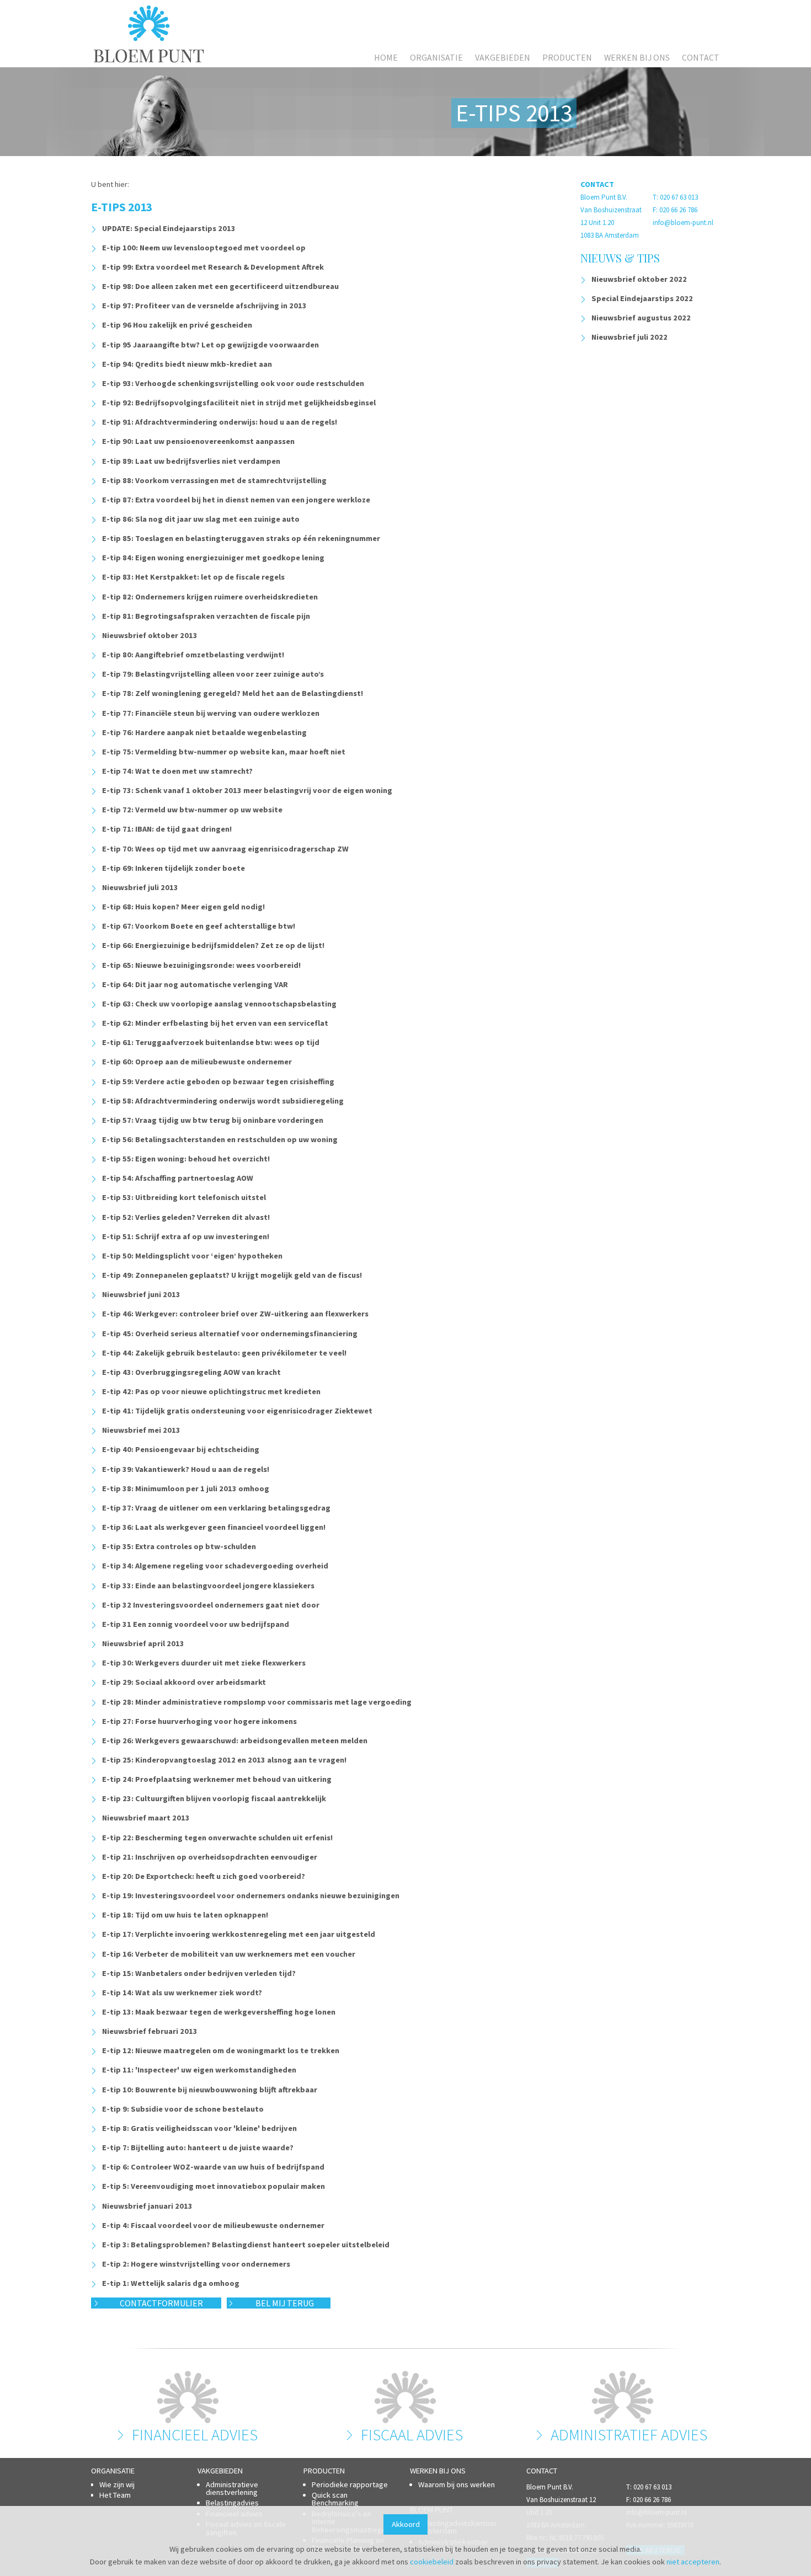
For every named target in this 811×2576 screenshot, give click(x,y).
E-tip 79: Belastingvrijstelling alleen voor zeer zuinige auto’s (213, 674)
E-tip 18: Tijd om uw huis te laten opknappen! (185, 1915)
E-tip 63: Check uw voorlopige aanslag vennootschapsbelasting (219, 1004)
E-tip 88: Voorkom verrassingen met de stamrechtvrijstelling (214, 480)
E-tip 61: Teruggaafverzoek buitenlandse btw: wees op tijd (211, 1042)
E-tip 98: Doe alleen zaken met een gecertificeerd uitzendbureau (220, 286)
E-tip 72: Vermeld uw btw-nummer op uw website (192, 810)
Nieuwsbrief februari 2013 (150, 2031)
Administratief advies (629, 2435)
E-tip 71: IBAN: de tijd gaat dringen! (167, 829)
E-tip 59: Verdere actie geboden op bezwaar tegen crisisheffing (218, 1081)
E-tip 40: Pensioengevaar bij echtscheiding (181, 1449)
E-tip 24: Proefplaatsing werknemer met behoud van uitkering (217, 1779)
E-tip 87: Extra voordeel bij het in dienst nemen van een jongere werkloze (236, 500)
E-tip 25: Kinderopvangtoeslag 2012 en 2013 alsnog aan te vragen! (224, 1760)
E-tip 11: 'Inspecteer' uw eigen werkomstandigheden (199, 2070)
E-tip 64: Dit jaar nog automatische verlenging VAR (195, 984)
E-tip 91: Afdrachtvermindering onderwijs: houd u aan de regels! (220, 422)
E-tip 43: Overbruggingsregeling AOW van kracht (191, 1372)
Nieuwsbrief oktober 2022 (639, 279)
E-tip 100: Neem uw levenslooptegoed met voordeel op (204, 248)
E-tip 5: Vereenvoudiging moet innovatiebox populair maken (214, 2186)
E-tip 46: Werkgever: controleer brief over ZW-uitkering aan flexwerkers (235, 1314)
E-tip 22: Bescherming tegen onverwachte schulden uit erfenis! (217, 1838)
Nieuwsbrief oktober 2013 (150, 635)
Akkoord (406, 2524)
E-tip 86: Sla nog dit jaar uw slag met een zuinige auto (201, 519)
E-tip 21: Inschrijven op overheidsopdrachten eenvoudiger (210, 1857)
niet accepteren (693, 2562)
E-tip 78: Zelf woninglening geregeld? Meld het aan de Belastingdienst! (233, 693)
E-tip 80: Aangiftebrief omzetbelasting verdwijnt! (193, 655)
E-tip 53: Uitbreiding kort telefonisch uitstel (184, 1197)
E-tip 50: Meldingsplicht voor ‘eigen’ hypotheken (192, 1256)
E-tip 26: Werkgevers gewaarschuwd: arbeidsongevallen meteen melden (235, 1740)
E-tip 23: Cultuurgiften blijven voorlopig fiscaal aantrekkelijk (214, 1798)
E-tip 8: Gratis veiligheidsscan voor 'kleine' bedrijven (199, 2128)
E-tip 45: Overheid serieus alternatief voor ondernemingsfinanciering (230, 1333)
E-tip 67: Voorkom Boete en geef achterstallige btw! (199, 926)
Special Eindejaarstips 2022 (642, 298)
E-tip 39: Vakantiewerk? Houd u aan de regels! (186, 1469)
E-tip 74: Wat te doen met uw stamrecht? (177, 771)
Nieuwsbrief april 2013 (143, 1643)
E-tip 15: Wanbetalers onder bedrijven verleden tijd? (199, 1973)
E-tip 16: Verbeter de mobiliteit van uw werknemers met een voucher (229, 1954)
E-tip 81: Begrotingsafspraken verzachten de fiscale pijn (206, 616)
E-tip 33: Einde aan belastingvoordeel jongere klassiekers (208, 1586)
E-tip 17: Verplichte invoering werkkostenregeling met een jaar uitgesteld (239, 1934)
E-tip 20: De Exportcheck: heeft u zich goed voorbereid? (204, 1876)
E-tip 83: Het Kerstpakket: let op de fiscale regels (193, 577)
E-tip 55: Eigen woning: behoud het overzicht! (186, 1159)
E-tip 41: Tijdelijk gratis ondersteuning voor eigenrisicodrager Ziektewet (237, 1411)
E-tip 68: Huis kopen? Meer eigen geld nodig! (183, 907)
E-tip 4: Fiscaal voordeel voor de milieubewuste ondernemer (213, 2225)
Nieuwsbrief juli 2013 (140, 887)
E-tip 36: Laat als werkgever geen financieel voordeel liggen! (214, 1527)
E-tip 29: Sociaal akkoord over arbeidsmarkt (184, 1682)
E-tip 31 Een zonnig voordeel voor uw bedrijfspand (196, 1624)
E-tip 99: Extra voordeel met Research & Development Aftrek (213, 267)
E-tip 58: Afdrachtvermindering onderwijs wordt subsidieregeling (223, 1101)
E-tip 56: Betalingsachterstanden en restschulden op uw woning (220, 1139)
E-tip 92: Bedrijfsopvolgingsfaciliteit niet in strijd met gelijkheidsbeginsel (239, 403)
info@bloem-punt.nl (683, 223)
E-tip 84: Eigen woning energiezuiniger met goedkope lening (213, 558)
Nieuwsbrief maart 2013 (146, 1818)
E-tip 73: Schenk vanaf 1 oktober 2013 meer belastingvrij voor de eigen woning (247, 790)
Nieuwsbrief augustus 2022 (641, 318)
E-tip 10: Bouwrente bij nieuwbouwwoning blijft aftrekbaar (210, 2090)
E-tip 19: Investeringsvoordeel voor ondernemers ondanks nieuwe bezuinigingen (251, 1895)
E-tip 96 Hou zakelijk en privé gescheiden (177, 325)
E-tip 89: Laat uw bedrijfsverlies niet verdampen (191, 461)
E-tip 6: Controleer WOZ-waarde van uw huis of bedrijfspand (213, 2167)
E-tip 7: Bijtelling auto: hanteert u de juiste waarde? (198, 2147)
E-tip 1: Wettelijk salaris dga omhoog (171, 2283)
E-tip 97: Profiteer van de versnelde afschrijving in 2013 (204, 306)
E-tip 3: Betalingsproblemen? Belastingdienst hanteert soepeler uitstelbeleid (246, 2245)
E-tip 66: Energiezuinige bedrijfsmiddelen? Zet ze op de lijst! (213, 945)
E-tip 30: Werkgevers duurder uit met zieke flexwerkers (204, 1663)
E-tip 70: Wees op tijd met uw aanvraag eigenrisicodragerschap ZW (225, 849)
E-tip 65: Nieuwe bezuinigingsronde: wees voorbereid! (201, 965)
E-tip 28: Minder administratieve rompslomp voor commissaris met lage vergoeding (257, 1702)
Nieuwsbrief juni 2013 (141, 1294)
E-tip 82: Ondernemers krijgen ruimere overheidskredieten (210, 597)
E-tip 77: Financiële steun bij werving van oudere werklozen (211, 713)
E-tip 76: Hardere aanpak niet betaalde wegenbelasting (204, 732)
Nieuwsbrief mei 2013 (141, 1430)
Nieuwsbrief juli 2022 (629, 337)
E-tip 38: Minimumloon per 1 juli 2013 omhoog (186, 1488)
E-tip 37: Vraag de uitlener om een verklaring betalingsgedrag (216, 1508)
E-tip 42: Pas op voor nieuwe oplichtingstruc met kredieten (211, 1391)
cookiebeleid (432, 2562)
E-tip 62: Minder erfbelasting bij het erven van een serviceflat (215, 1023)
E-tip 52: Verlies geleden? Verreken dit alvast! (186, 1217)
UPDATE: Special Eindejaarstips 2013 (169, 228)
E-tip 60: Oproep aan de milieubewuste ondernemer (197, 1062)
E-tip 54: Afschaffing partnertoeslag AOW (178, 1178)
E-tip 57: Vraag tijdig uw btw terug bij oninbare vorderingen (213, 1120)
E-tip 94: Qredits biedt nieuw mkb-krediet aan (187, 364)
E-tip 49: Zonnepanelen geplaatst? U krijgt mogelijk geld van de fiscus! (232, 1275)
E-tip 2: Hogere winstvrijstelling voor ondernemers (196, 2264)
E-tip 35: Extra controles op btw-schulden (179, 1546)
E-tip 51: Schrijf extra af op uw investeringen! (186, 1236)
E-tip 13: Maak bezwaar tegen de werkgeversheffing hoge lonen (219, 2012)
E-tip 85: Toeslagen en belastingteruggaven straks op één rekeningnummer (241, 538)
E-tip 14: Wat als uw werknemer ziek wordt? (182, 1993)
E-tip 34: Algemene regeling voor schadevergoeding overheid (215, 1566)
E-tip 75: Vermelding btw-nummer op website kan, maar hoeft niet (224, 752)
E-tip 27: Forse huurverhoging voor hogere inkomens (199, 1721)
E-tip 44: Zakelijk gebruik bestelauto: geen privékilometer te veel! (224, 1353)
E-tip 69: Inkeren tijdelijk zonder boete (174, 868)
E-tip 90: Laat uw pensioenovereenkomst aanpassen (198, 441)
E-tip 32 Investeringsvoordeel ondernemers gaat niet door (211, 1605)
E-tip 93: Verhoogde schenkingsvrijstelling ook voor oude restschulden (233, 383)
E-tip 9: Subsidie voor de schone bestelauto (183, 2109)
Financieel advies (195, 2435)
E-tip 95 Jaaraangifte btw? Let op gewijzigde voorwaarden (210, 345)
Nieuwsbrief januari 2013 (147, 2206)
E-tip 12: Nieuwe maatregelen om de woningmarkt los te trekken (221, 2050)
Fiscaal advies (412, 2435)
